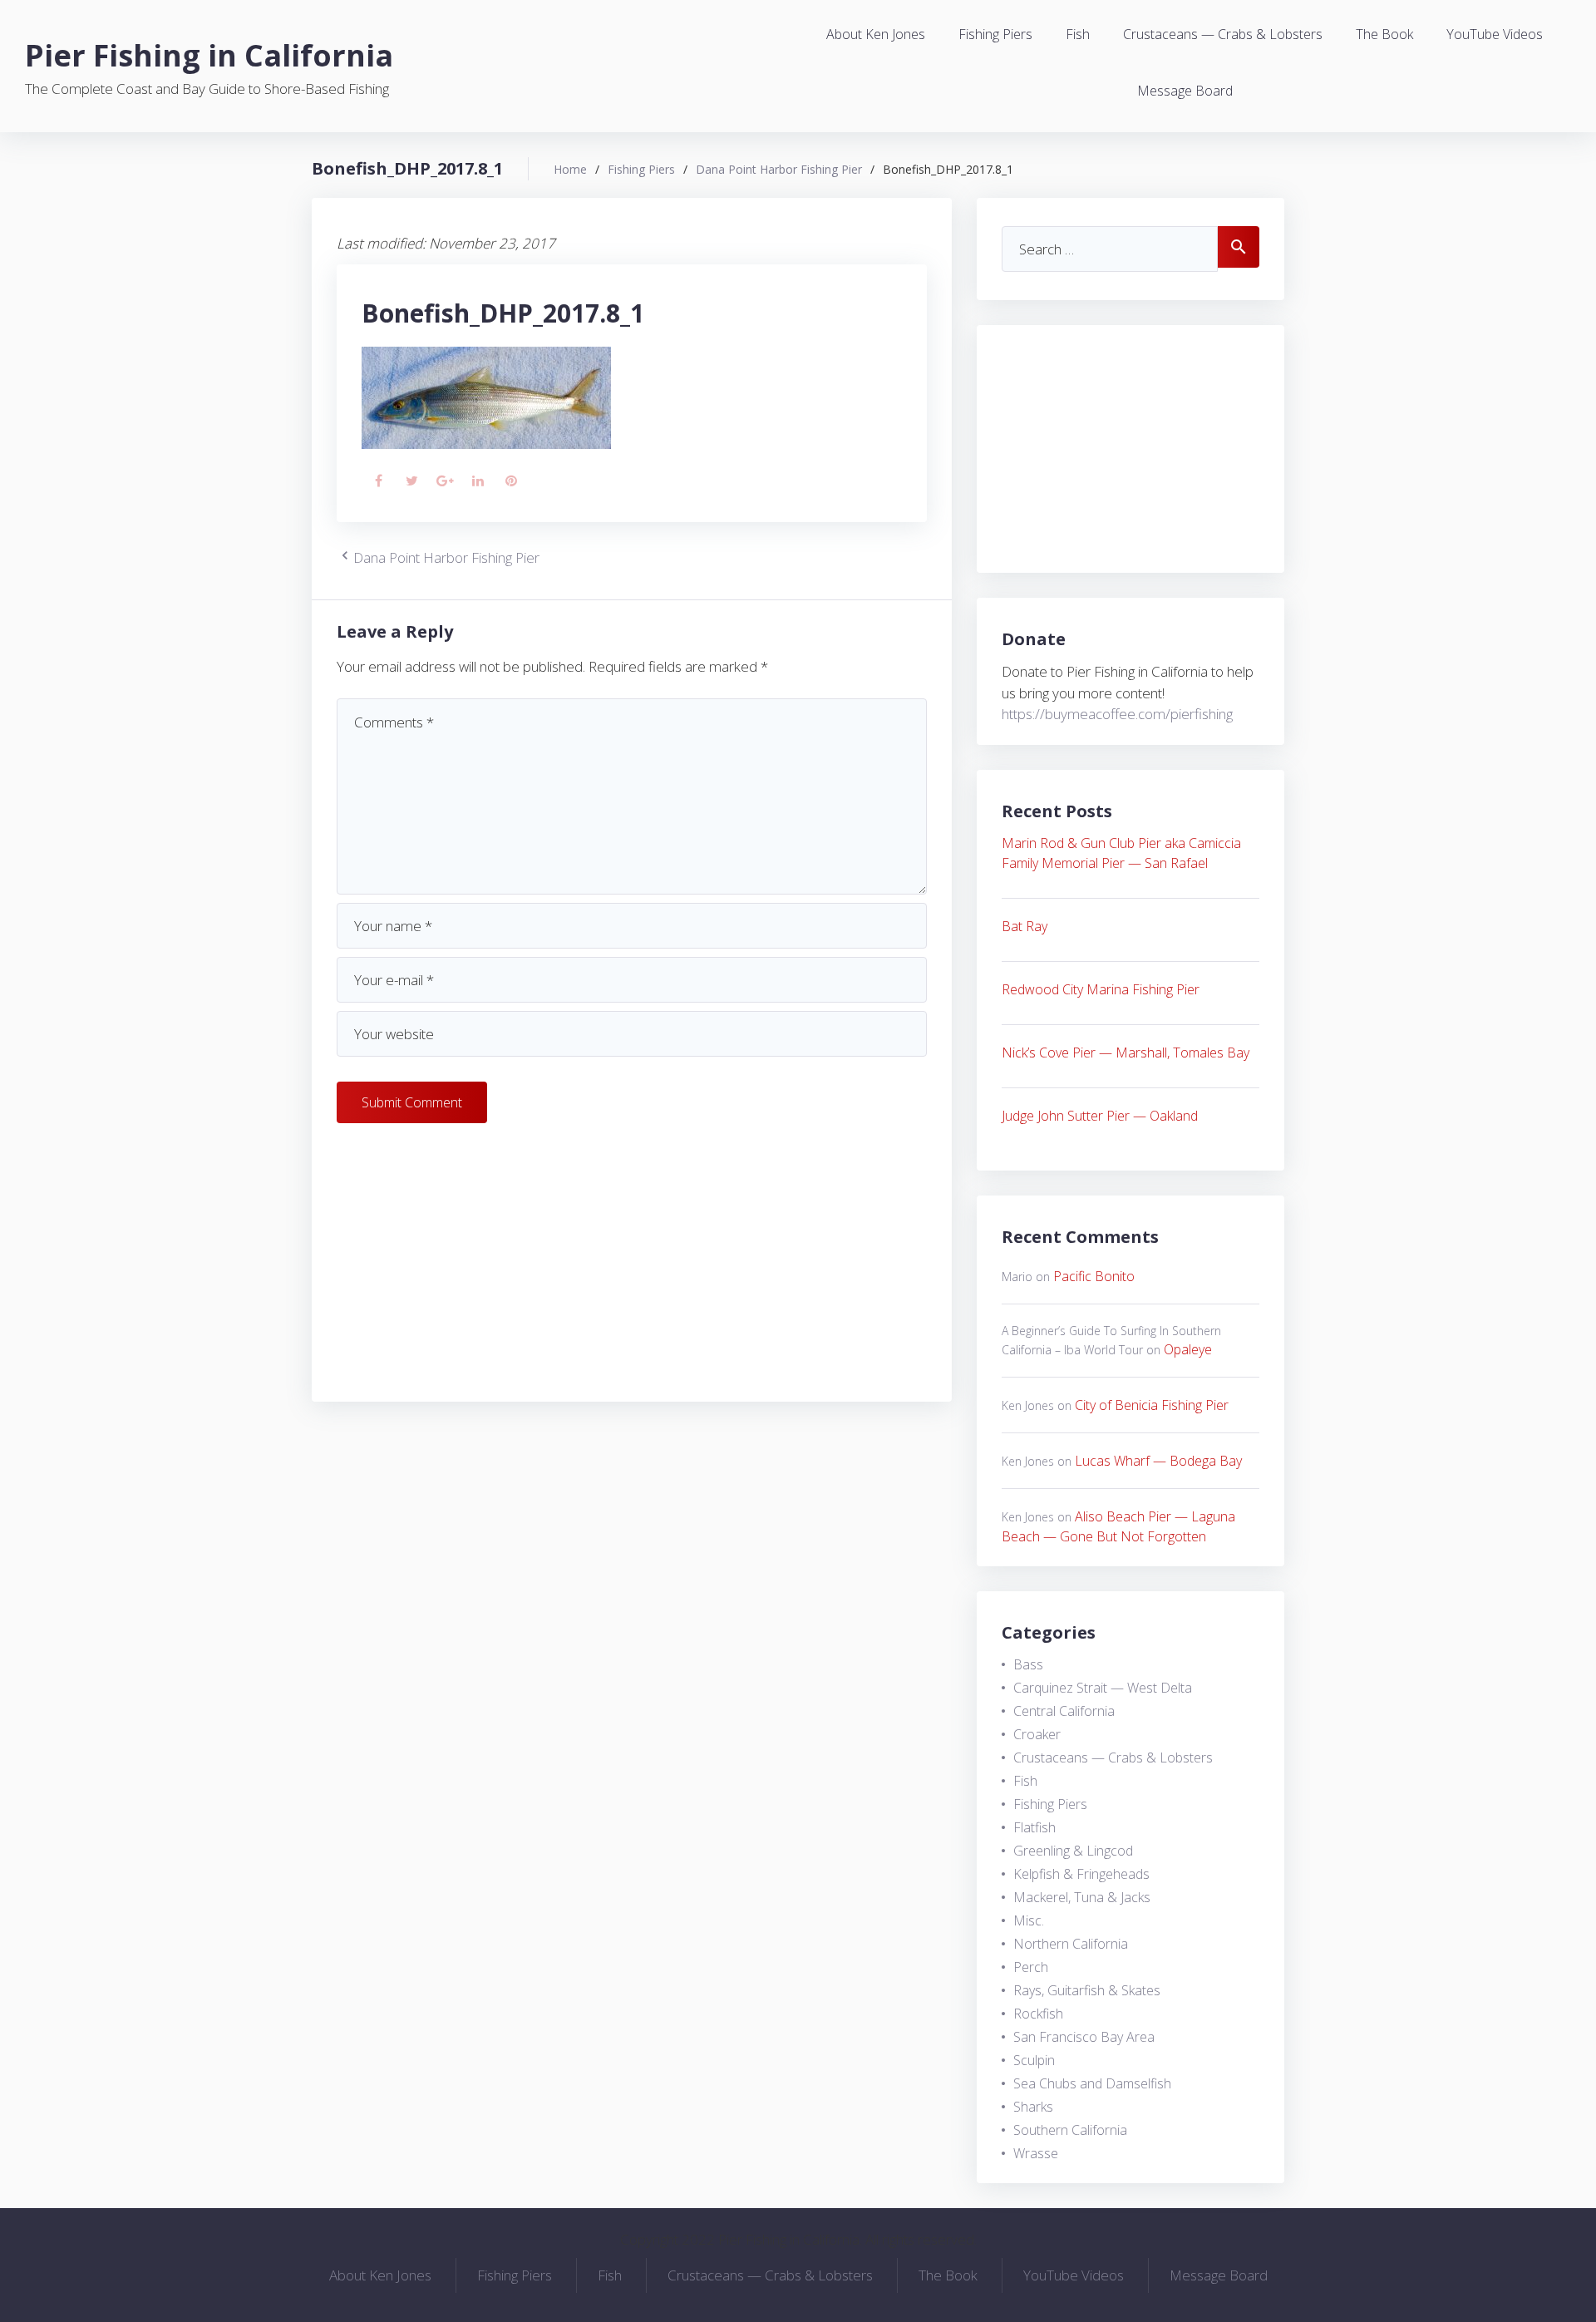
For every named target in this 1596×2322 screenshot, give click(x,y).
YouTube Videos (1495, 34)
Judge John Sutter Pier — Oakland (1100, 1116)
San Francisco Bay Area (1084, 2037)
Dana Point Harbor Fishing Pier (779, 169)
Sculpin (1034, 2060)
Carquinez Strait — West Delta (1103, 1688)
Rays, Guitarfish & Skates (1087, 1990)
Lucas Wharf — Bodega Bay (1158, 1461)
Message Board (1185, 91)
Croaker (1037, 1734)
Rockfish (1038, 2014)
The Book (1384, 34)
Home (570, 169)
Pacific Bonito (1094, 1276)
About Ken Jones (876, 34)
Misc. (1029, 1920)
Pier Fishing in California (209, 55)
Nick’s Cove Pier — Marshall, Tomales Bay (1126, 1053)
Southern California (1070, 2130)
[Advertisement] (632, 1260)
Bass (1028, 1664)
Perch (1031, 1967)
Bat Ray (1025, 926)
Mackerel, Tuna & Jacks (1082, 1897)
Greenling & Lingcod (1073, 1851)
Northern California (1071, 1944)
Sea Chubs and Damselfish (1092, 2083)
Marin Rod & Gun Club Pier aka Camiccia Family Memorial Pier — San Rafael (1121, 853)
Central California (1064, 1711)
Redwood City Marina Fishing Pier (1101, 989)
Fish (1078, 34)
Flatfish (1034, 1827)
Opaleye (1188, 1349)
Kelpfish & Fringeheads (1081, 1874)
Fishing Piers (995, 34)
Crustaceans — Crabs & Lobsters (1223, 34)
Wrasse (1036, 2153)
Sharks (1033, 2107)
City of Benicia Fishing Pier (1152, 1405)
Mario (1017, 1277)
